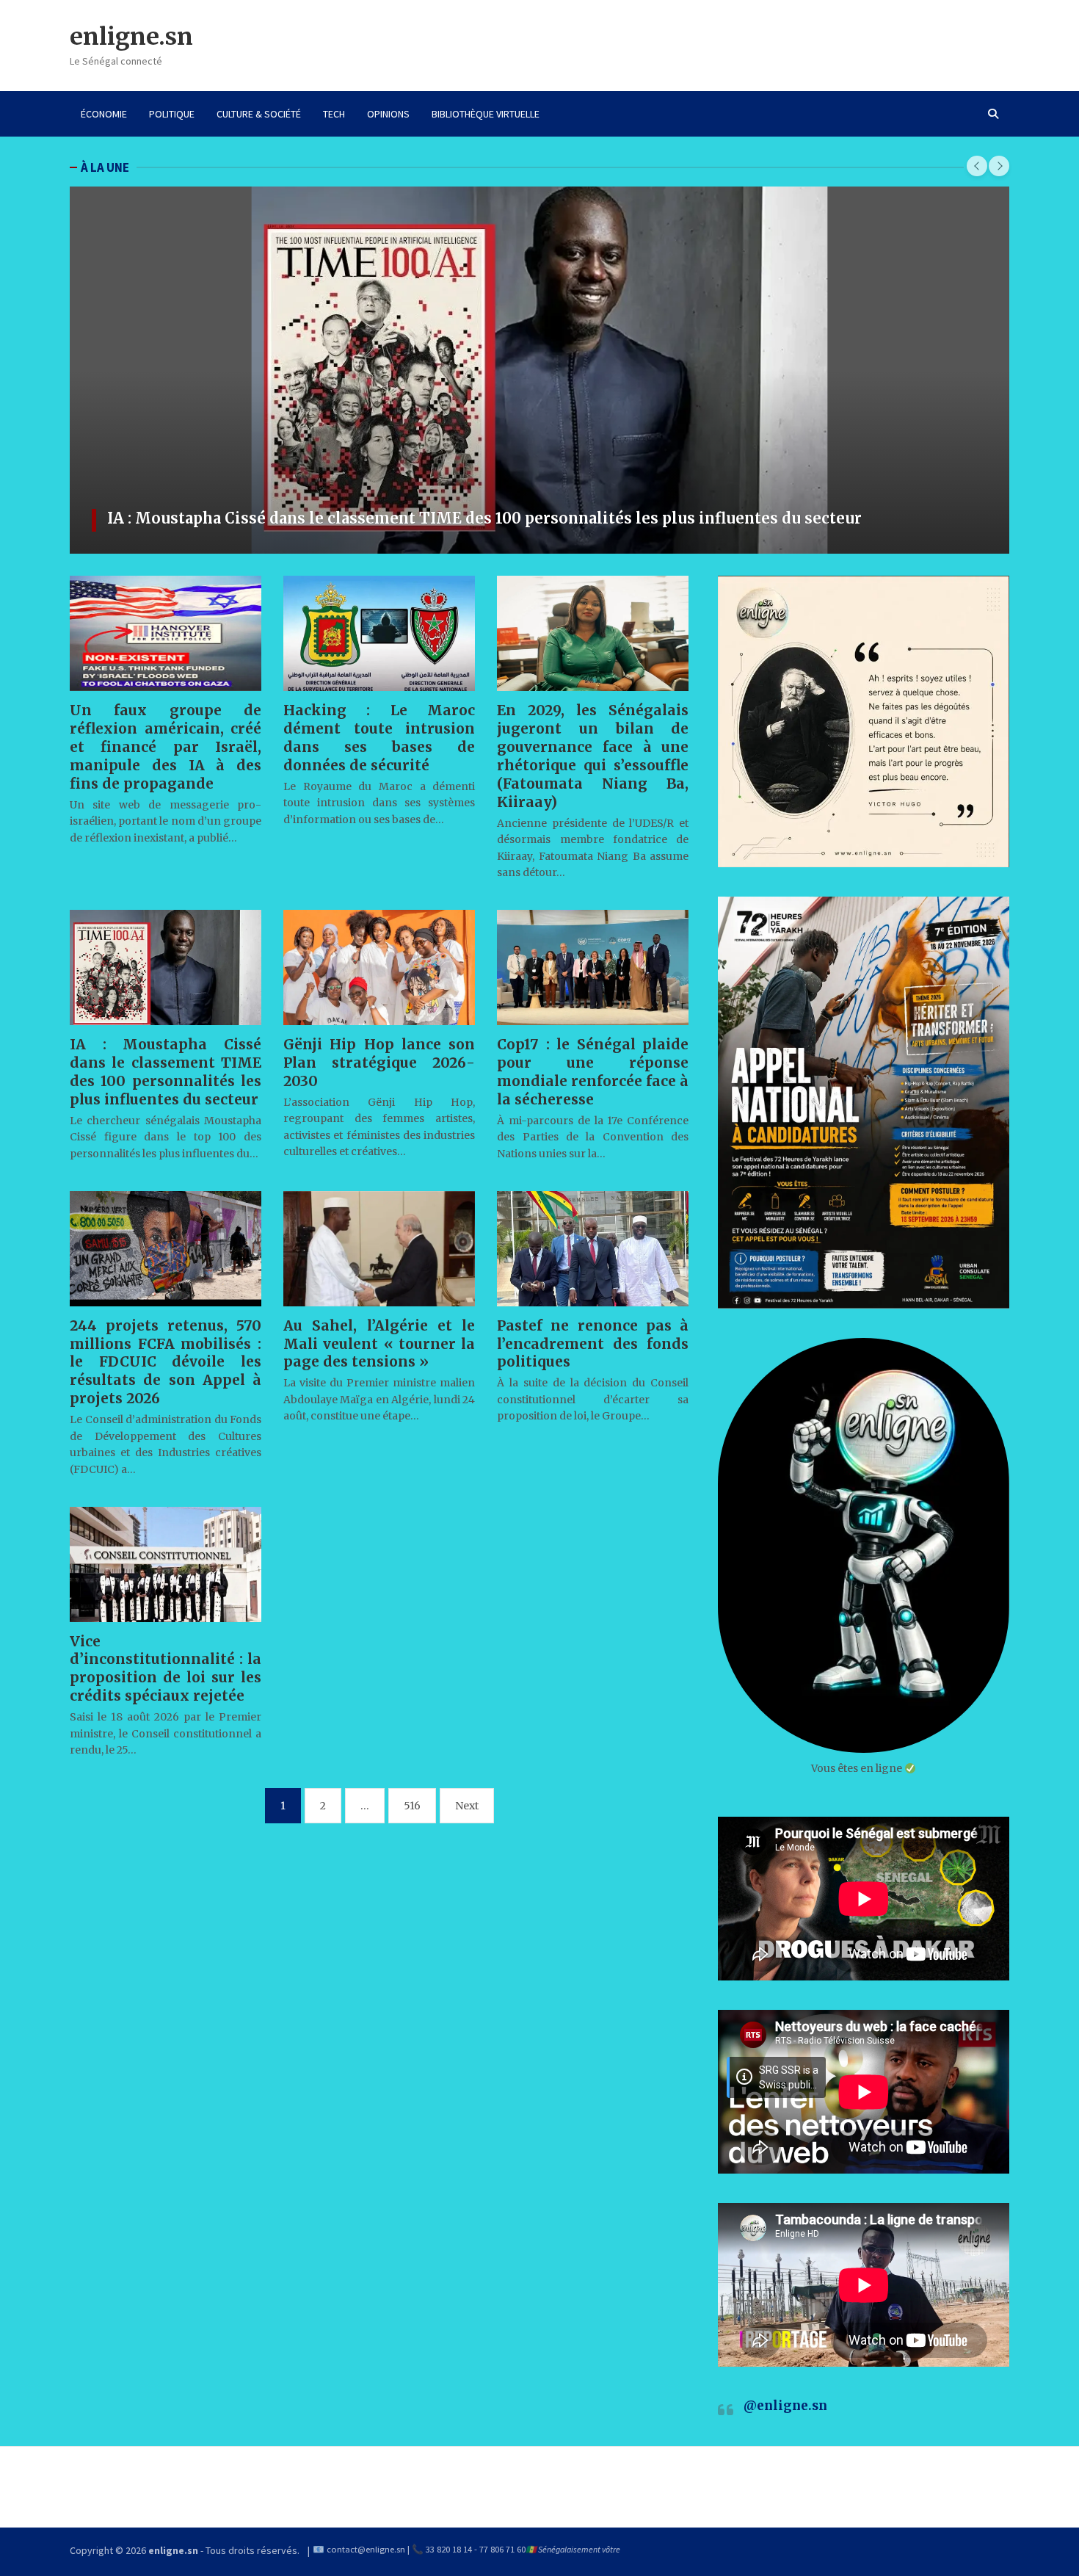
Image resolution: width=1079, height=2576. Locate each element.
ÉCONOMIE (104, 114)
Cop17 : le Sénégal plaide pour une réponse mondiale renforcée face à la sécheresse (593, 1072)
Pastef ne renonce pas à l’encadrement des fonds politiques (593, 1344)
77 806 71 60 (502, 2549)
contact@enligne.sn (366, 2549)
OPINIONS (388, 114)
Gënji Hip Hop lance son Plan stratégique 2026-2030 (379, 1063)
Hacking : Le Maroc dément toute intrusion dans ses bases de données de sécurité (379, 738)
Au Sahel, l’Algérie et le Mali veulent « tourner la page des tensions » (379, 1344)
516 (412, 1806)
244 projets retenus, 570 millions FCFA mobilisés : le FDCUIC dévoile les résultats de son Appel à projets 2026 (166, 1362)
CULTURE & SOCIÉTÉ (259, 114)
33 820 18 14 (449, 2549)
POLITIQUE (172, 114)
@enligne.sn (785, 2406)
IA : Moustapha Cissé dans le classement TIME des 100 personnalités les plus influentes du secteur (484, 518)
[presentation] (977, 166)
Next (467, 1806)
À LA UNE (105, 167)
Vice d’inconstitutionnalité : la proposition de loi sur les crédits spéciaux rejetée (166, 1669)
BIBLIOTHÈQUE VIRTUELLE (486, 114)
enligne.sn (131, 37)
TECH (334, 114)
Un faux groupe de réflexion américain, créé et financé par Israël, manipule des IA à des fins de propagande (166, 747)
